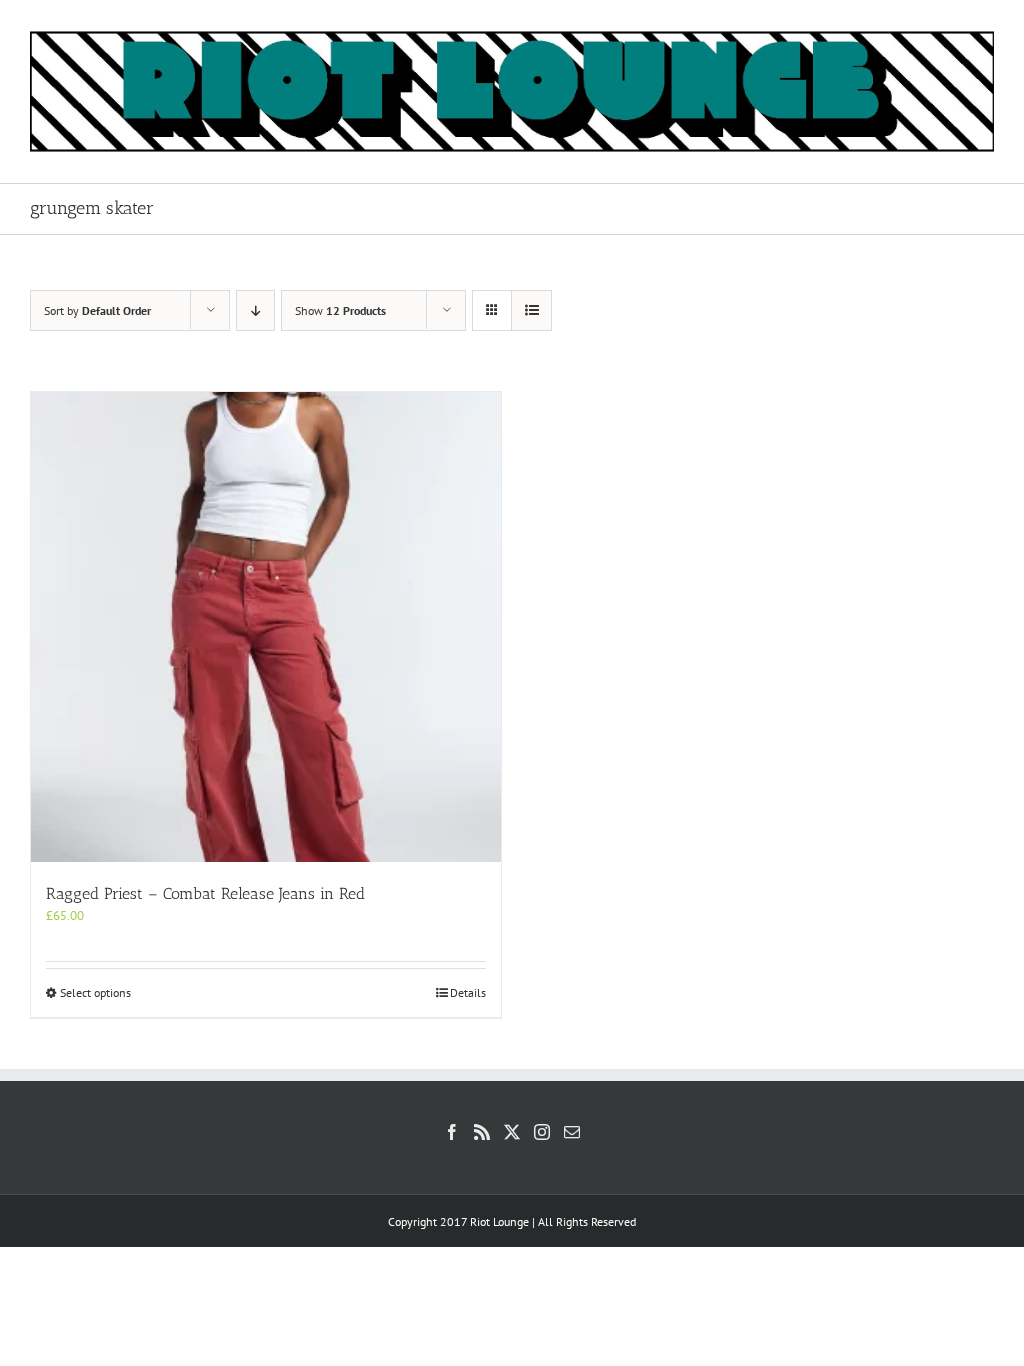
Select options (95, 992)
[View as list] (531, 310)
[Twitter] (512, 1132)
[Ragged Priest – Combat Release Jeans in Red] (266, 627)
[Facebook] (452, 1132)
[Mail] (572, 1132)
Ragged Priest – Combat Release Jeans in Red (205, 893)
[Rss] (482, 1132)
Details (468, 992)
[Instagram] (542, 1132)
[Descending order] (255, 310)
